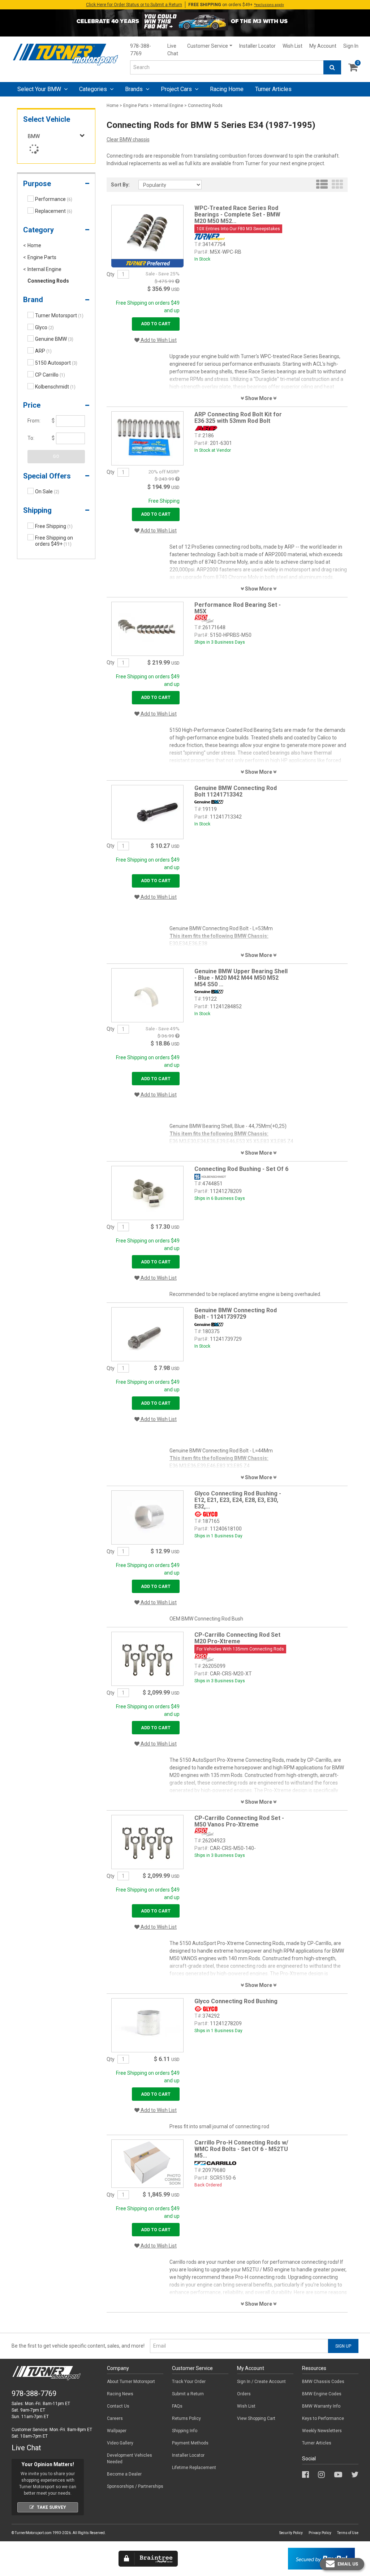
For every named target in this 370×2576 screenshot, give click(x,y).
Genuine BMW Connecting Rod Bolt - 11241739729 (236, 1313)
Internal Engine (168, 106)
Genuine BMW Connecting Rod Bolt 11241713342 (236, 791)
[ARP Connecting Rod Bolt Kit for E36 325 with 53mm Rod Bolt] (147, 438)
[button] (56, 185)
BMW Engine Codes (322, 2394)
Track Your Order (189, 2382)
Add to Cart (156, 324)
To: (31, 438)
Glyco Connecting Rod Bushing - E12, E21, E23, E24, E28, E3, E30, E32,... (238, 1500)
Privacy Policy (320, 2533)
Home (113, 106)
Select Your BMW (40, 89)
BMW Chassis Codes (323, 2382)
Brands (135, 89)
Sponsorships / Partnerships (135, 2486)
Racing (227, 89)
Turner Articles (317, 2443)
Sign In (351, 46)
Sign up (343, 2346)
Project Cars (177, 89)
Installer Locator (257, 46)
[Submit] (332, 67)
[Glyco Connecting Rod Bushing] (147, 2025)
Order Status (134, 5)
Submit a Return (188, 2394)
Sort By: (120, 185)
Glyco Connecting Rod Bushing (236, 2001)
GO (56, 456)
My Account (323, 46)
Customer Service (208, 46)
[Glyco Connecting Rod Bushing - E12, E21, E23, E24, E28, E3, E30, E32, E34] (147, 1517)
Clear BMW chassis (128, 139)
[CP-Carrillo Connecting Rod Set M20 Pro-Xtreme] (147, 1658)
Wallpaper (117, 2431)
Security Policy (291, 2533)
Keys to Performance (323, 2418)
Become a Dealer (124, 2474)
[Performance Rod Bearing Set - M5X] (147, 628)
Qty (111, 274)
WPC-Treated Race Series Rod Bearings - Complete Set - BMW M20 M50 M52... (237, 214)
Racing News (120, 2394)
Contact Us (118, 2406)
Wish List (292, 46)
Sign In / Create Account (261, 2382)
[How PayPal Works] (321, 2558)
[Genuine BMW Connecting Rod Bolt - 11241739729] (147, 1334)
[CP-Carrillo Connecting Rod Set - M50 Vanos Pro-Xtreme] (147, 1842)
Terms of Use (348, 2533)
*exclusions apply (269, 5)
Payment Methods (190, 2443)
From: (34, 421)
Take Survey (51, 2507)
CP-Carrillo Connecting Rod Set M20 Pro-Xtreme (237, 1638)
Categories (94, 89)
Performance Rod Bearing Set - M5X (238, 608)
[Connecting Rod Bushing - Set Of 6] (147, 1193)
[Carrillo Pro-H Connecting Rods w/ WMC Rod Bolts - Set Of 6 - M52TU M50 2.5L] (147, 2163)
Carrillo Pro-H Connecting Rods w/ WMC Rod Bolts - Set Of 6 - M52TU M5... (241, 2149)
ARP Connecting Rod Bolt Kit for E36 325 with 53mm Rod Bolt (238, 418)
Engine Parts (136, 106)
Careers (115, 2418)
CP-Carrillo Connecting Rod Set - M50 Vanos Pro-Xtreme (239, 1821)
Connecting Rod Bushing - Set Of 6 (241, 1169)
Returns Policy (186, 2418)
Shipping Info (185, 2431)
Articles (273, 89)
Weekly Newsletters (322, 2431)
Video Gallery (120, 2443)
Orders (244, 2394)
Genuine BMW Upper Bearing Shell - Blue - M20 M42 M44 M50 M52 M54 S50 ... (241, 978)
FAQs (177, 2406)
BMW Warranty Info (321, 2406)
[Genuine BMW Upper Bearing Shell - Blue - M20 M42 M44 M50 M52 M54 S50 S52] (147, 995)
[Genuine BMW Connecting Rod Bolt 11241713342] (147, 811)
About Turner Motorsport (131, 2382)
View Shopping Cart (256, 2418)
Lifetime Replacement (194, 2468)
